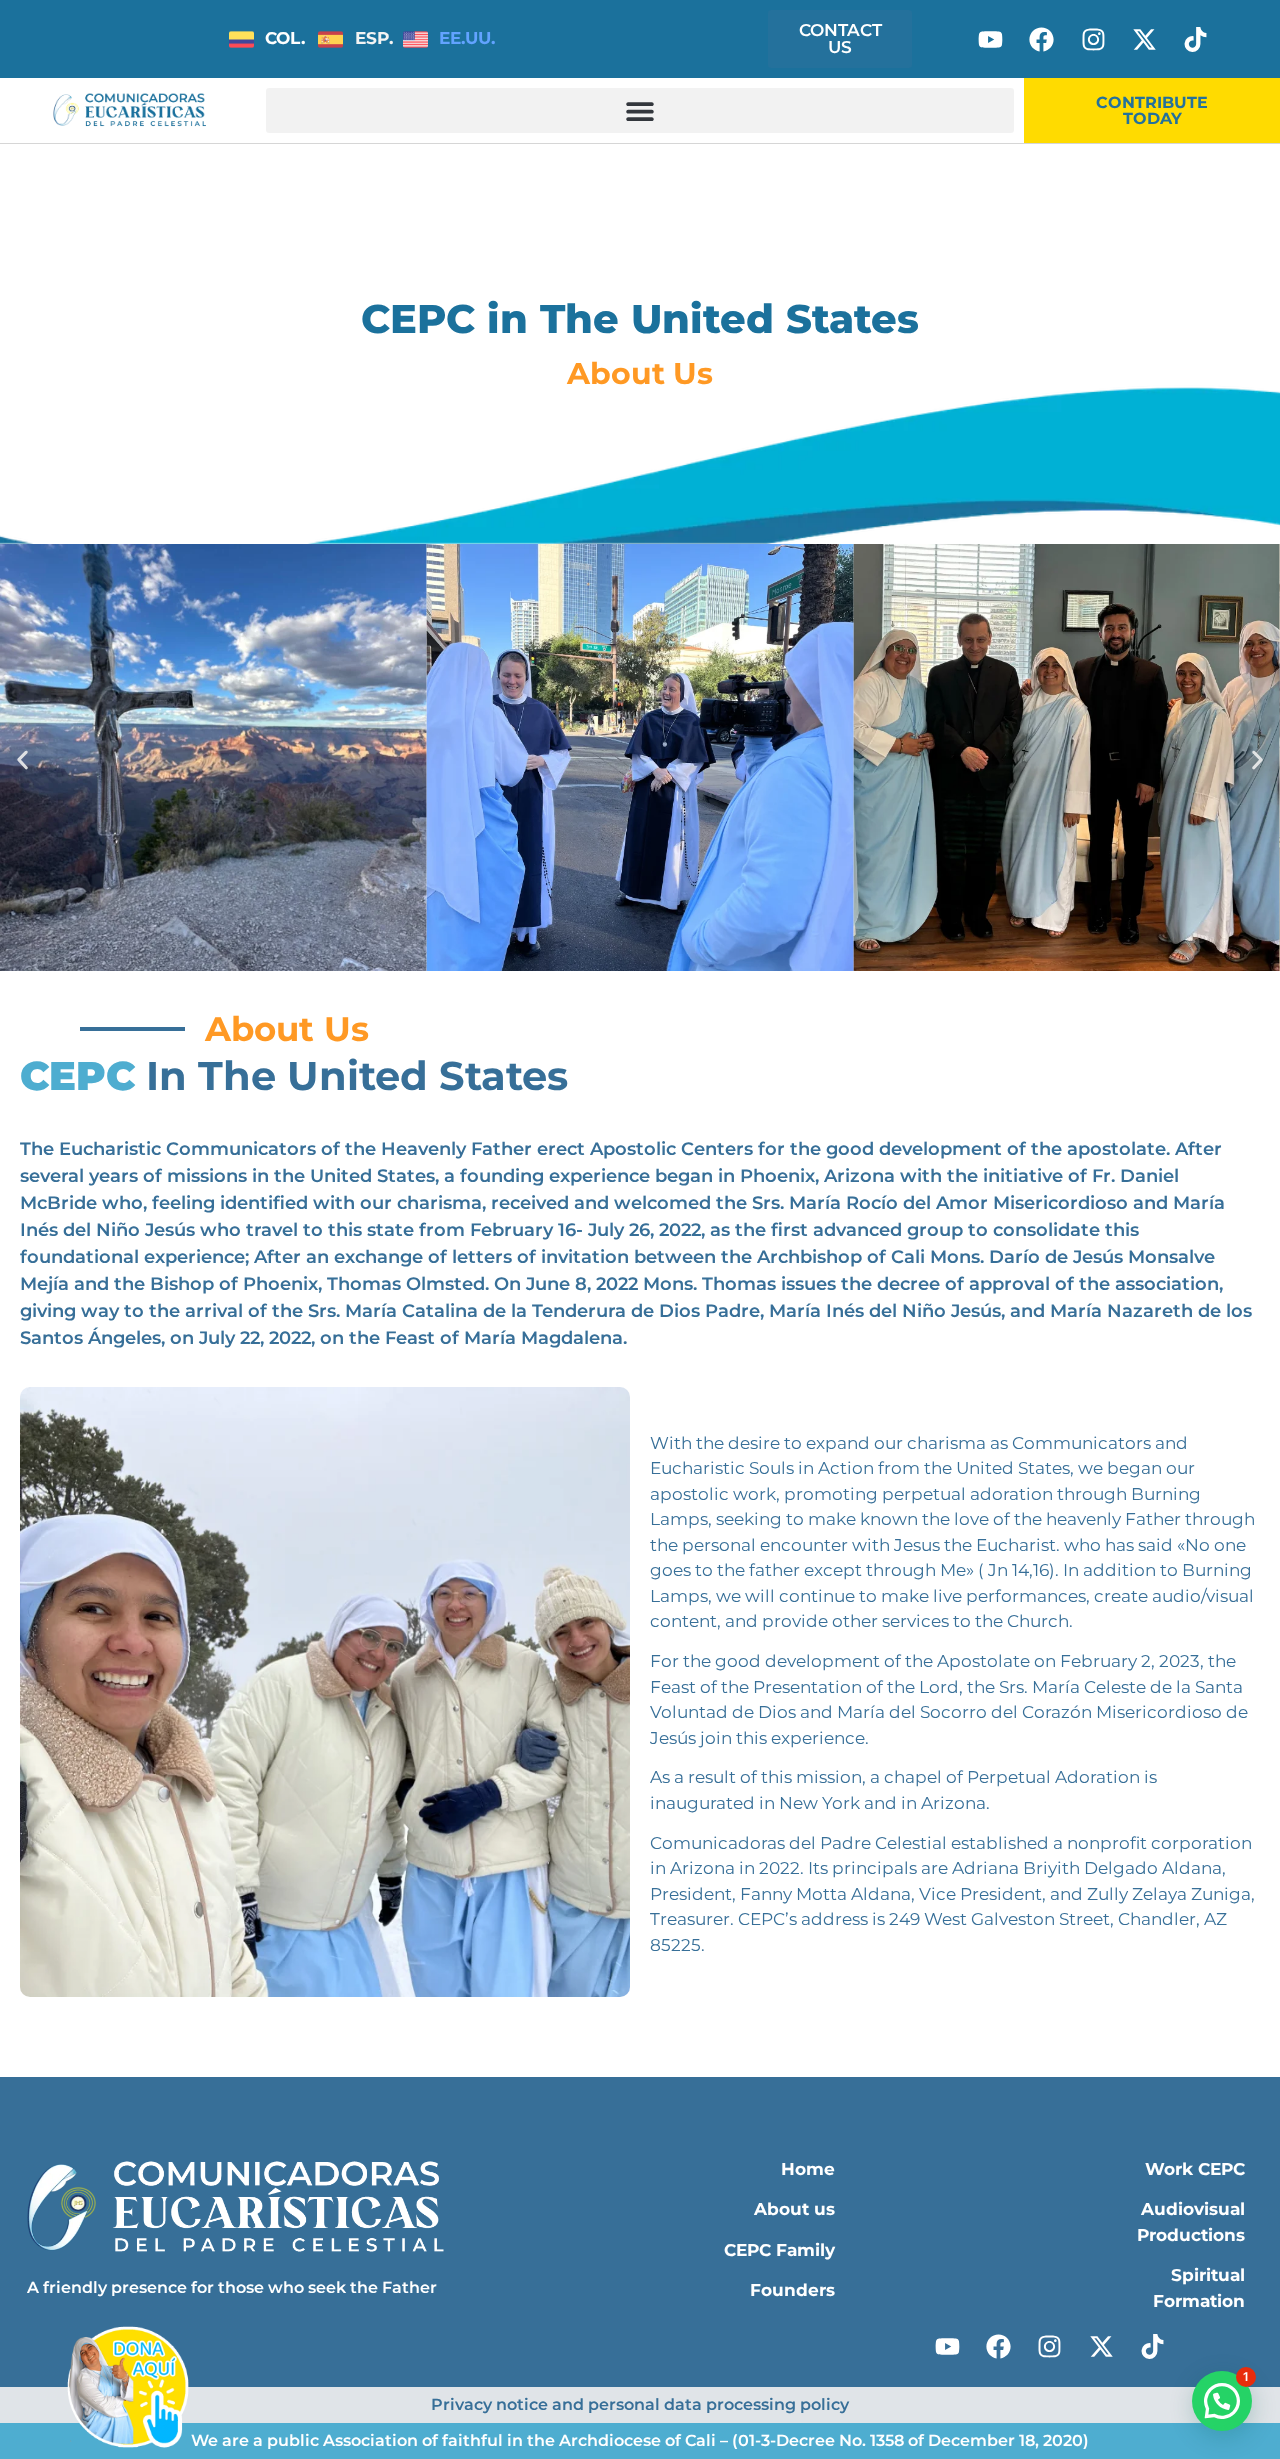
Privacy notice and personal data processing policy (640, 2404)
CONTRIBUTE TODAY (1152, 110)
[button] (640, 110)
